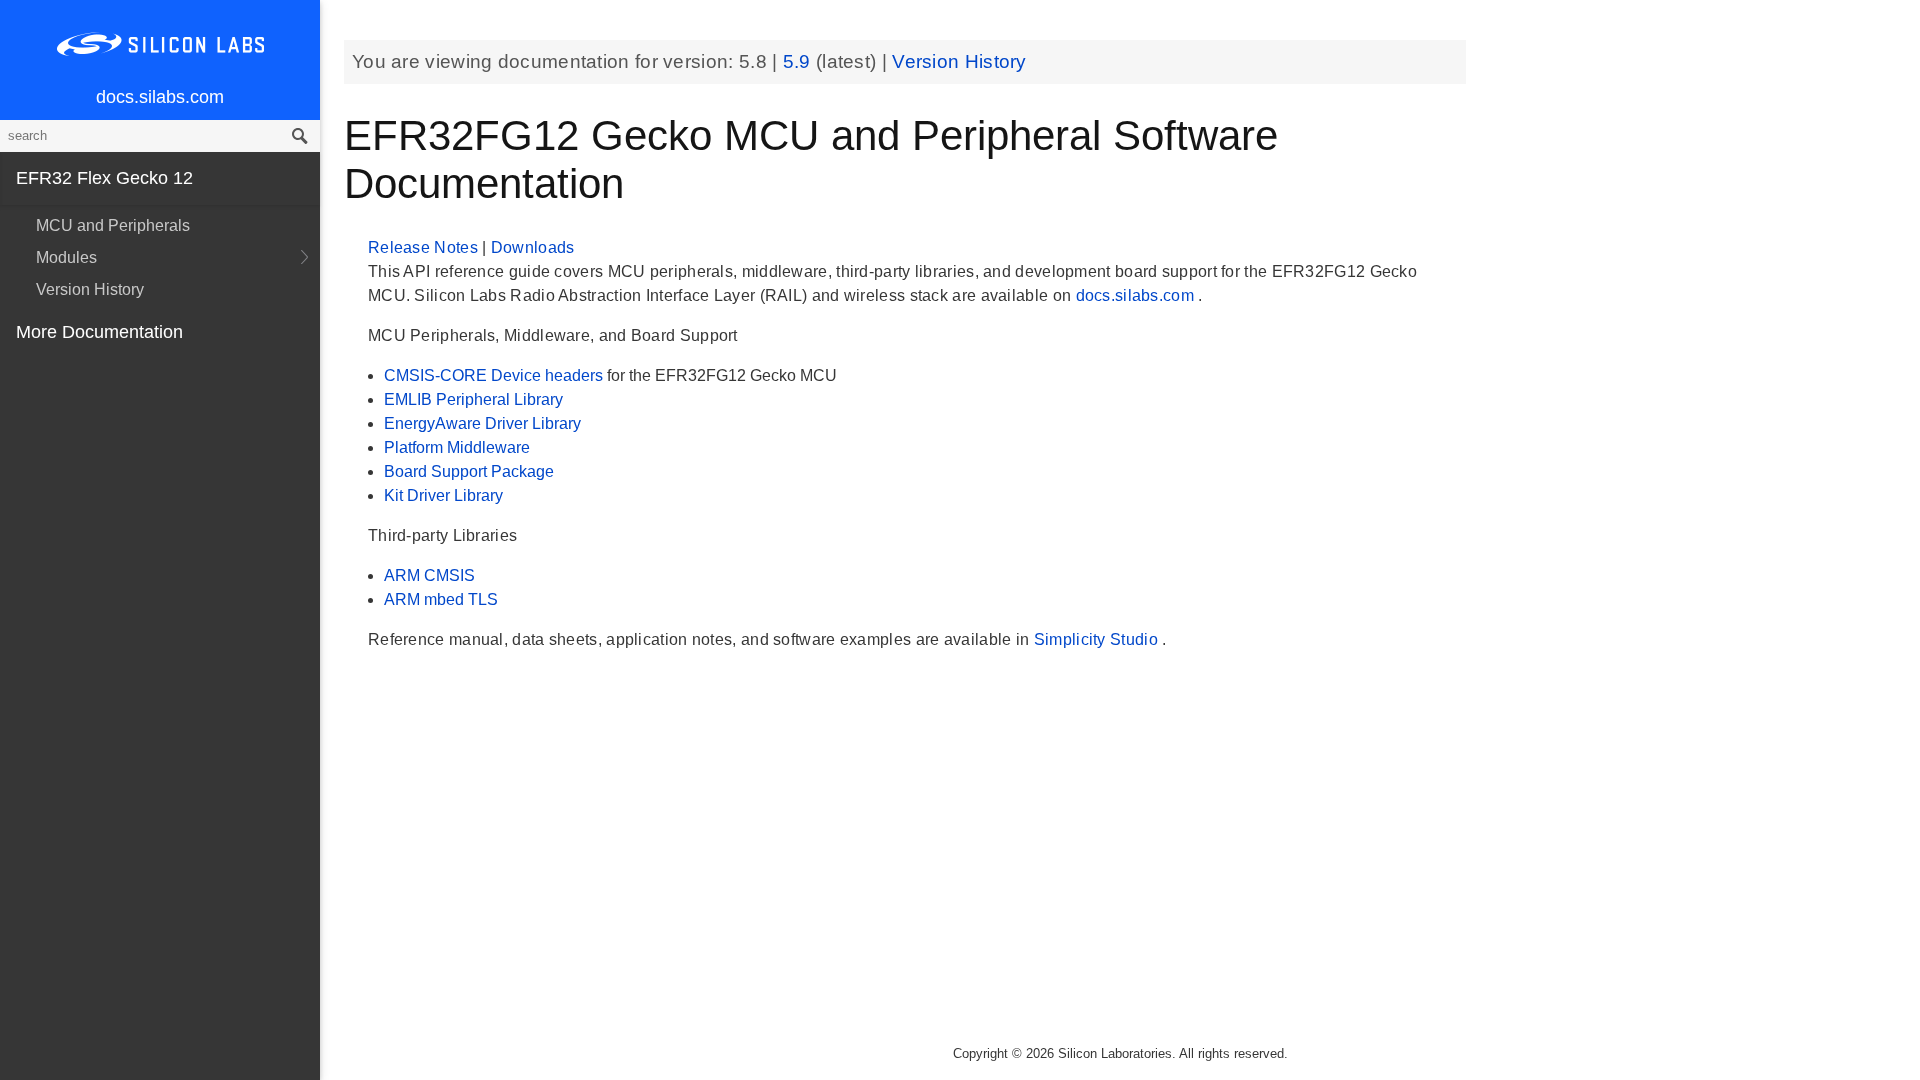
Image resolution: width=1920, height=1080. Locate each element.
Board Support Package (469, 471)
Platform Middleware (457, 447)
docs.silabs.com (160, 97)
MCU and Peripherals (113, 225)
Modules (66, 257)
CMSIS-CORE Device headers (495, 375)
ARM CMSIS (429, 575)
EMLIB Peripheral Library (473, 399)
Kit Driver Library (443, 495)
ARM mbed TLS (441, 599)
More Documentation (99, 332)
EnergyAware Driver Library (482, 423)
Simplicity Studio (1098, 639)
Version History (90, 289)
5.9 (799, 61)
